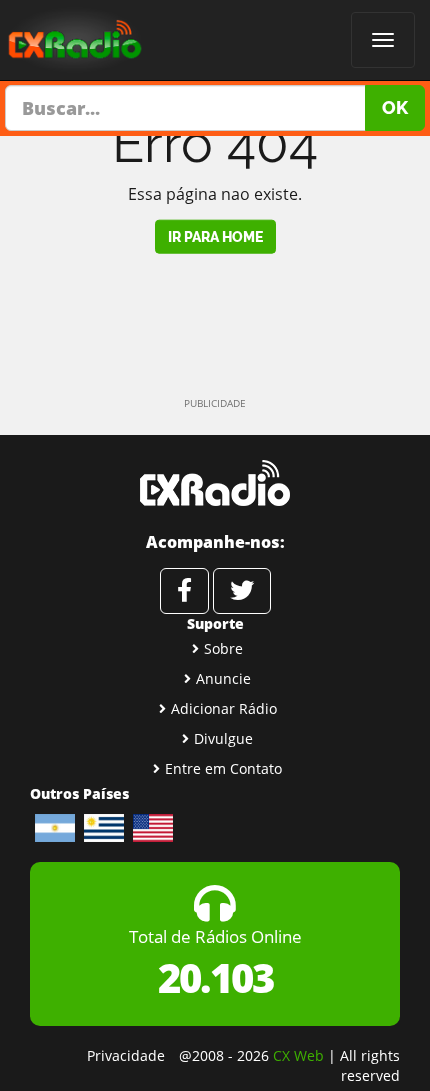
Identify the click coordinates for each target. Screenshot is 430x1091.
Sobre (223, 648)
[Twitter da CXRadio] (242, 591)
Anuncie (223, 678)
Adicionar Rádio (224, 708)
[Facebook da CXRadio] (184, 591)
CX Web (298, 1055)
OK (395, 107)
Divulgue (223, 738)
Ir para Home (215, 236)
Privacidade (126, 1055)
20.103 (215, 977)
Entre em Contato (223, 768)
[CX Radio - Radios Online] (215, 483)
